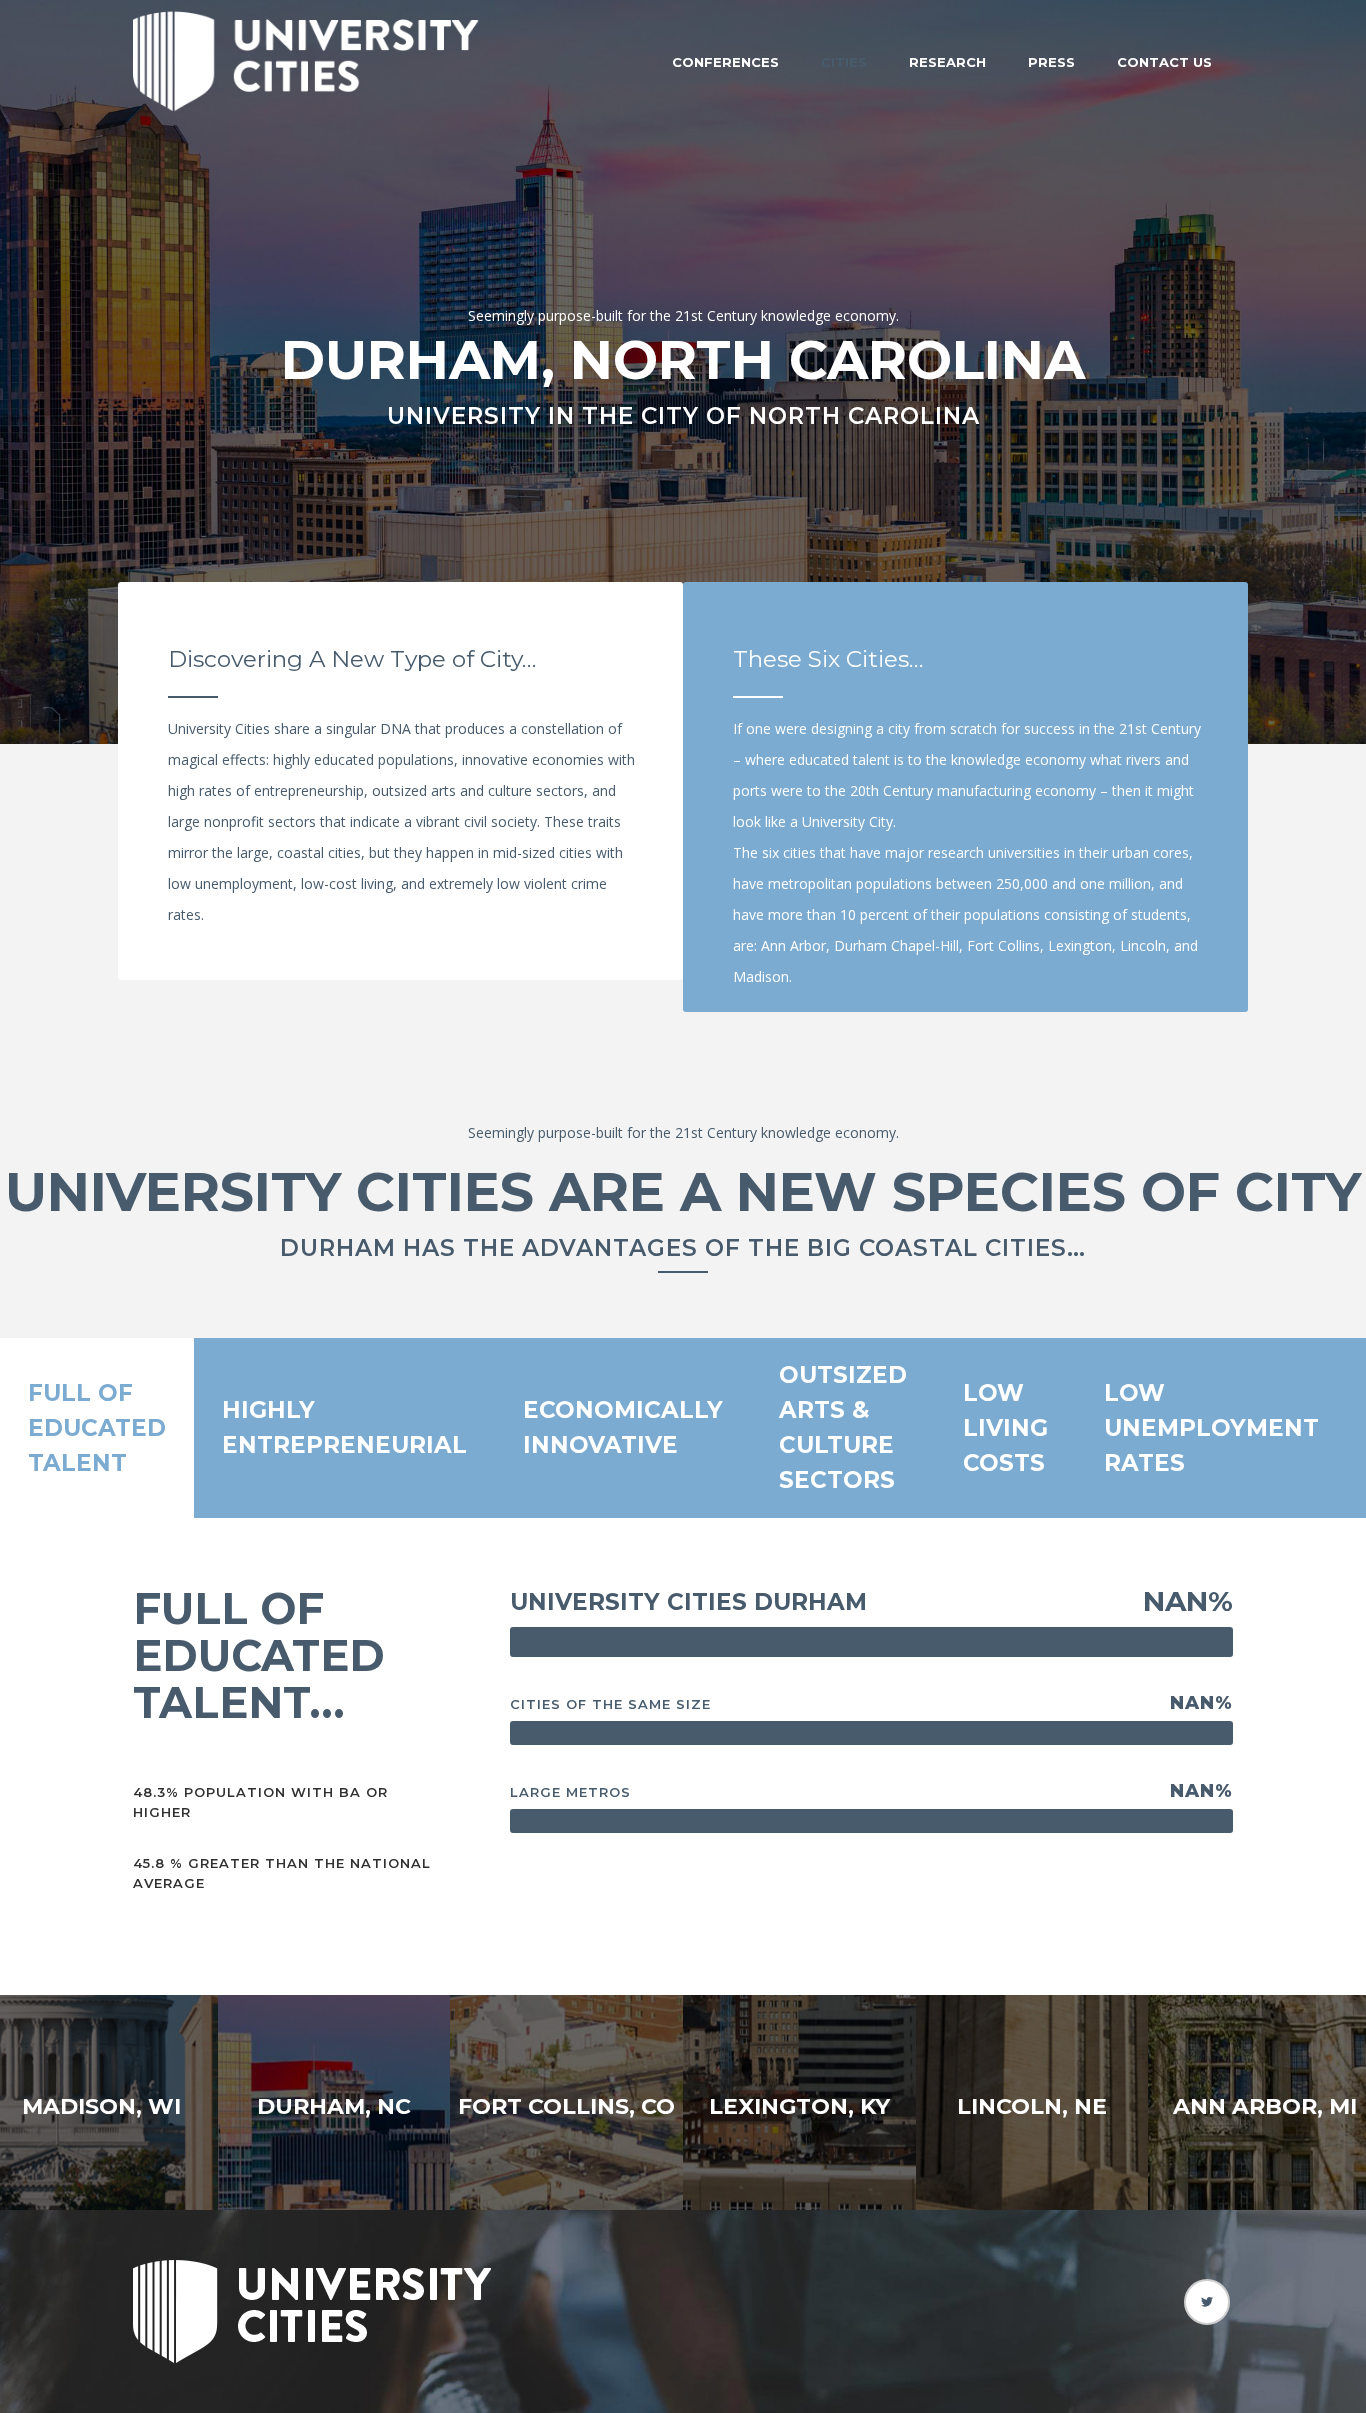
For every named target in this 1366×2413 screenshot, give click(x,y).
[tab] (97, 1428)
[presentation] (97, 1428)
